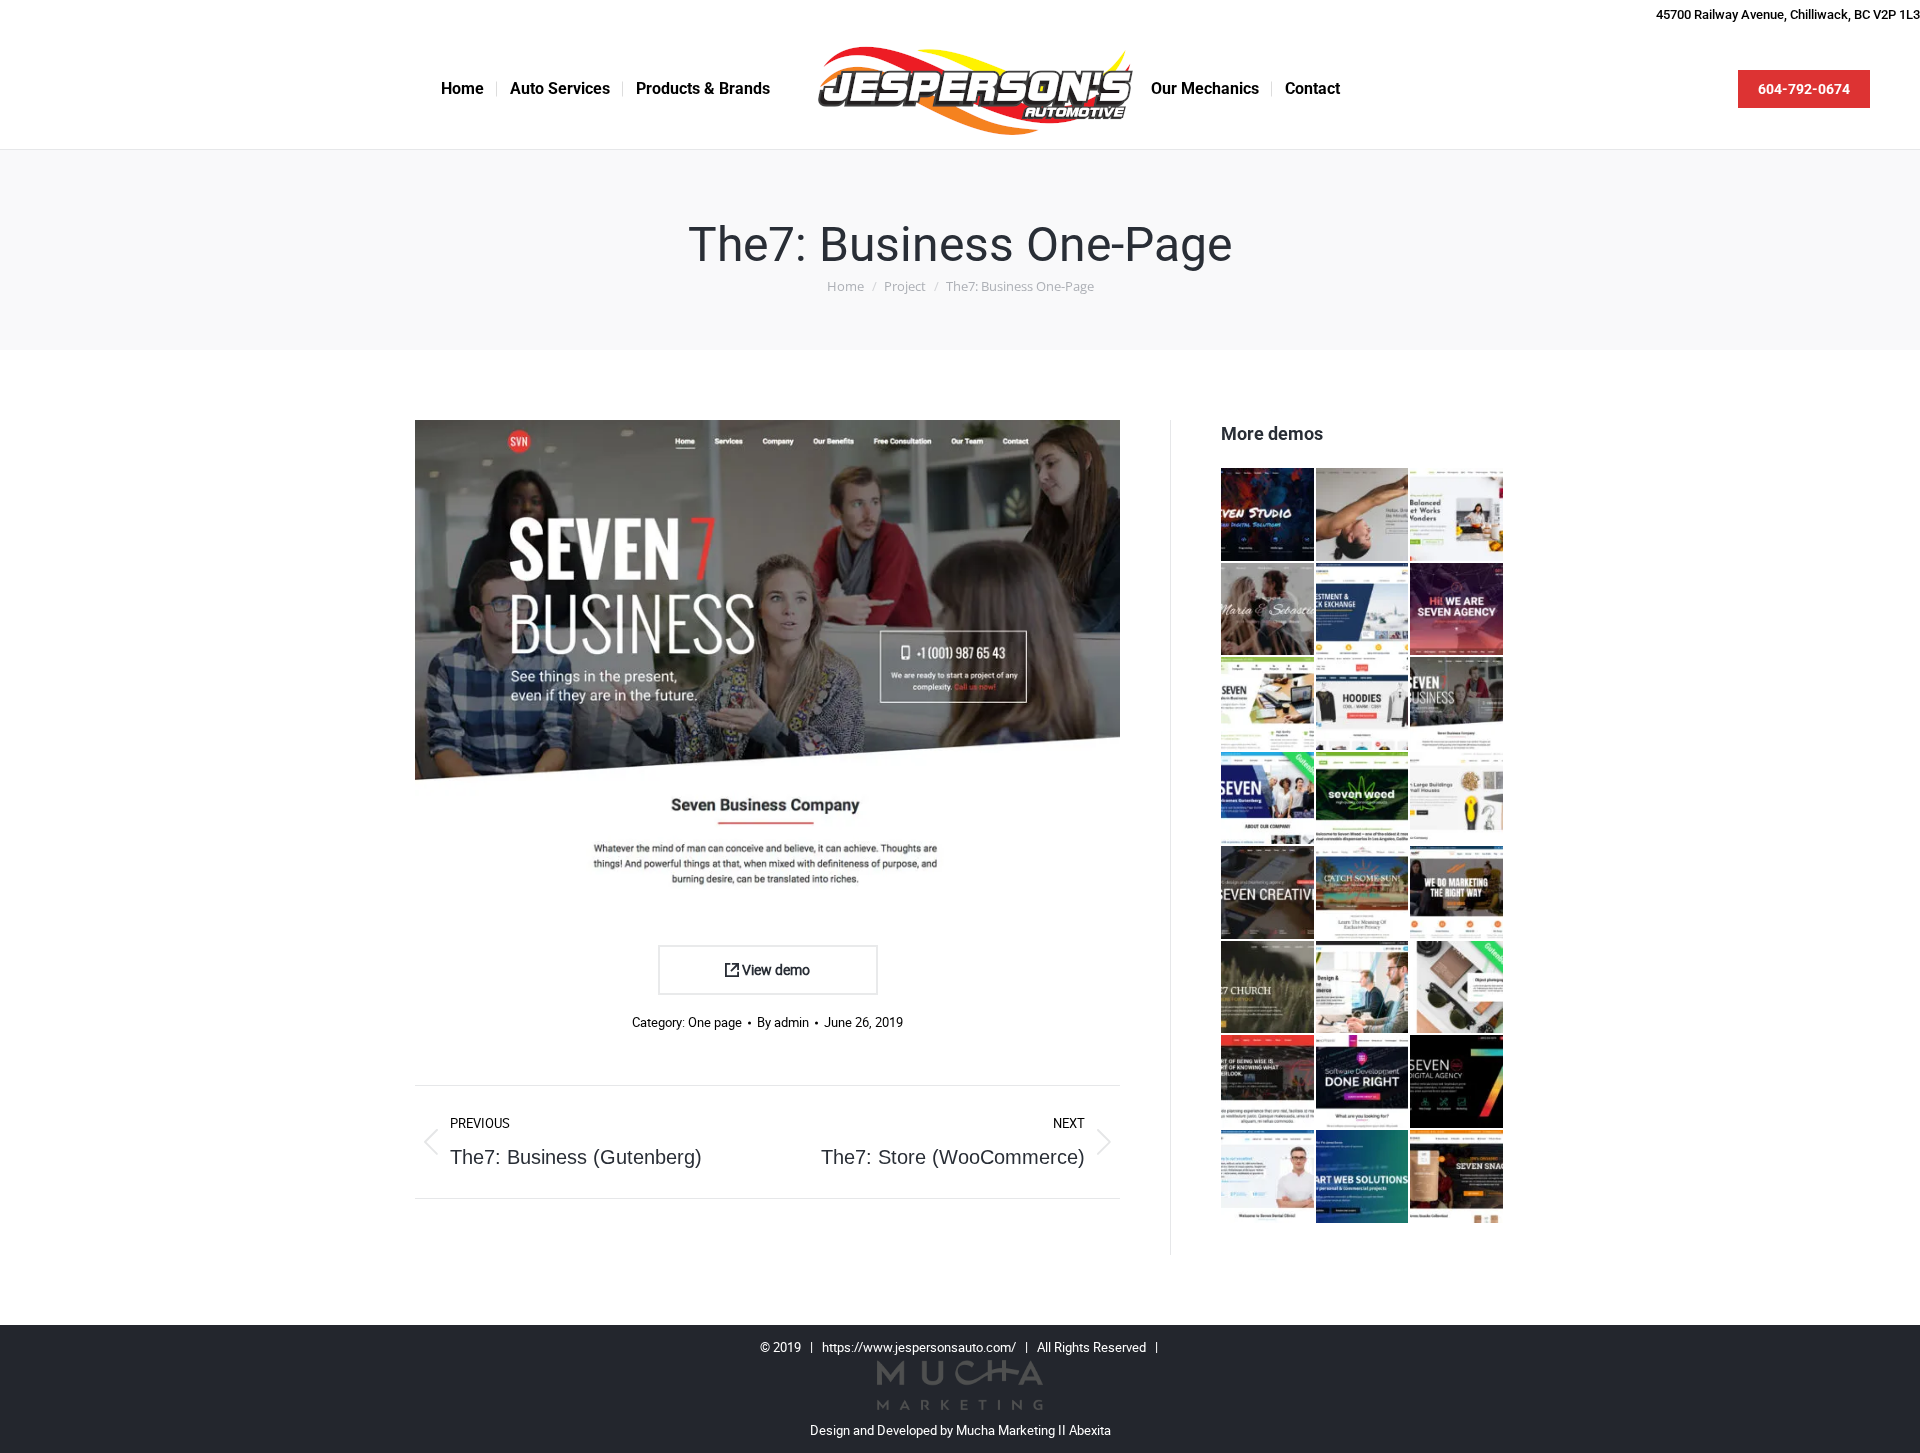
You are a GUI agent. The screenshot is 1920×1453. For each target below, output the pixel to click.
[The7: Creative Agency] (1268, 893)
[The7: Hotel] (1363, 893)
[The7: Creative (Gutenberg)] (1457, 988)
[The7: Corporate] (1363, 610)
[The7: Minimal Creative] (1363, 988)
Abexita (1090, 1430)
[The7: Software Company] (1363, 1082)
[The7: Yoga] (1363, 515)
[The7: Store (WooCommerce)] (1363, 704)
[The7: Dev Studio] (1268, 515)
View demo (774, 970)
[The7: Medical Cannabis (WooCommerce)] (1363, 799)
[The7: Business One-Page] (1457, 704)
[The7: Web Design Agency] (1457, 1082)
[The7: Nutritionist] (1457, 515)
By (783, 1022)
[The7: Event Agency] (1268, 1082)
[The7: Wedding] (1268, 610)
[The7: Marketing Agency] (1457, 893)
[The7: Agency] (1457, 610)
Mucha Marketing (1007, 1430)
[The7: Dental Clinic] (1268, 1177)
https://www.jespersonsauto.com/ (919, 1347)
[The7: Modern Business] (1268, 704)
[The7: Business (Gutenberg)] (1268, 799)
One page (715, 1022)
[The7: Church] (1268, 988)
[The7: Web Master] (1363, 1177)
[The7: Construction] (1457, 799)
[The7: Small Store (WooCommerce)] (1457, 1177)
